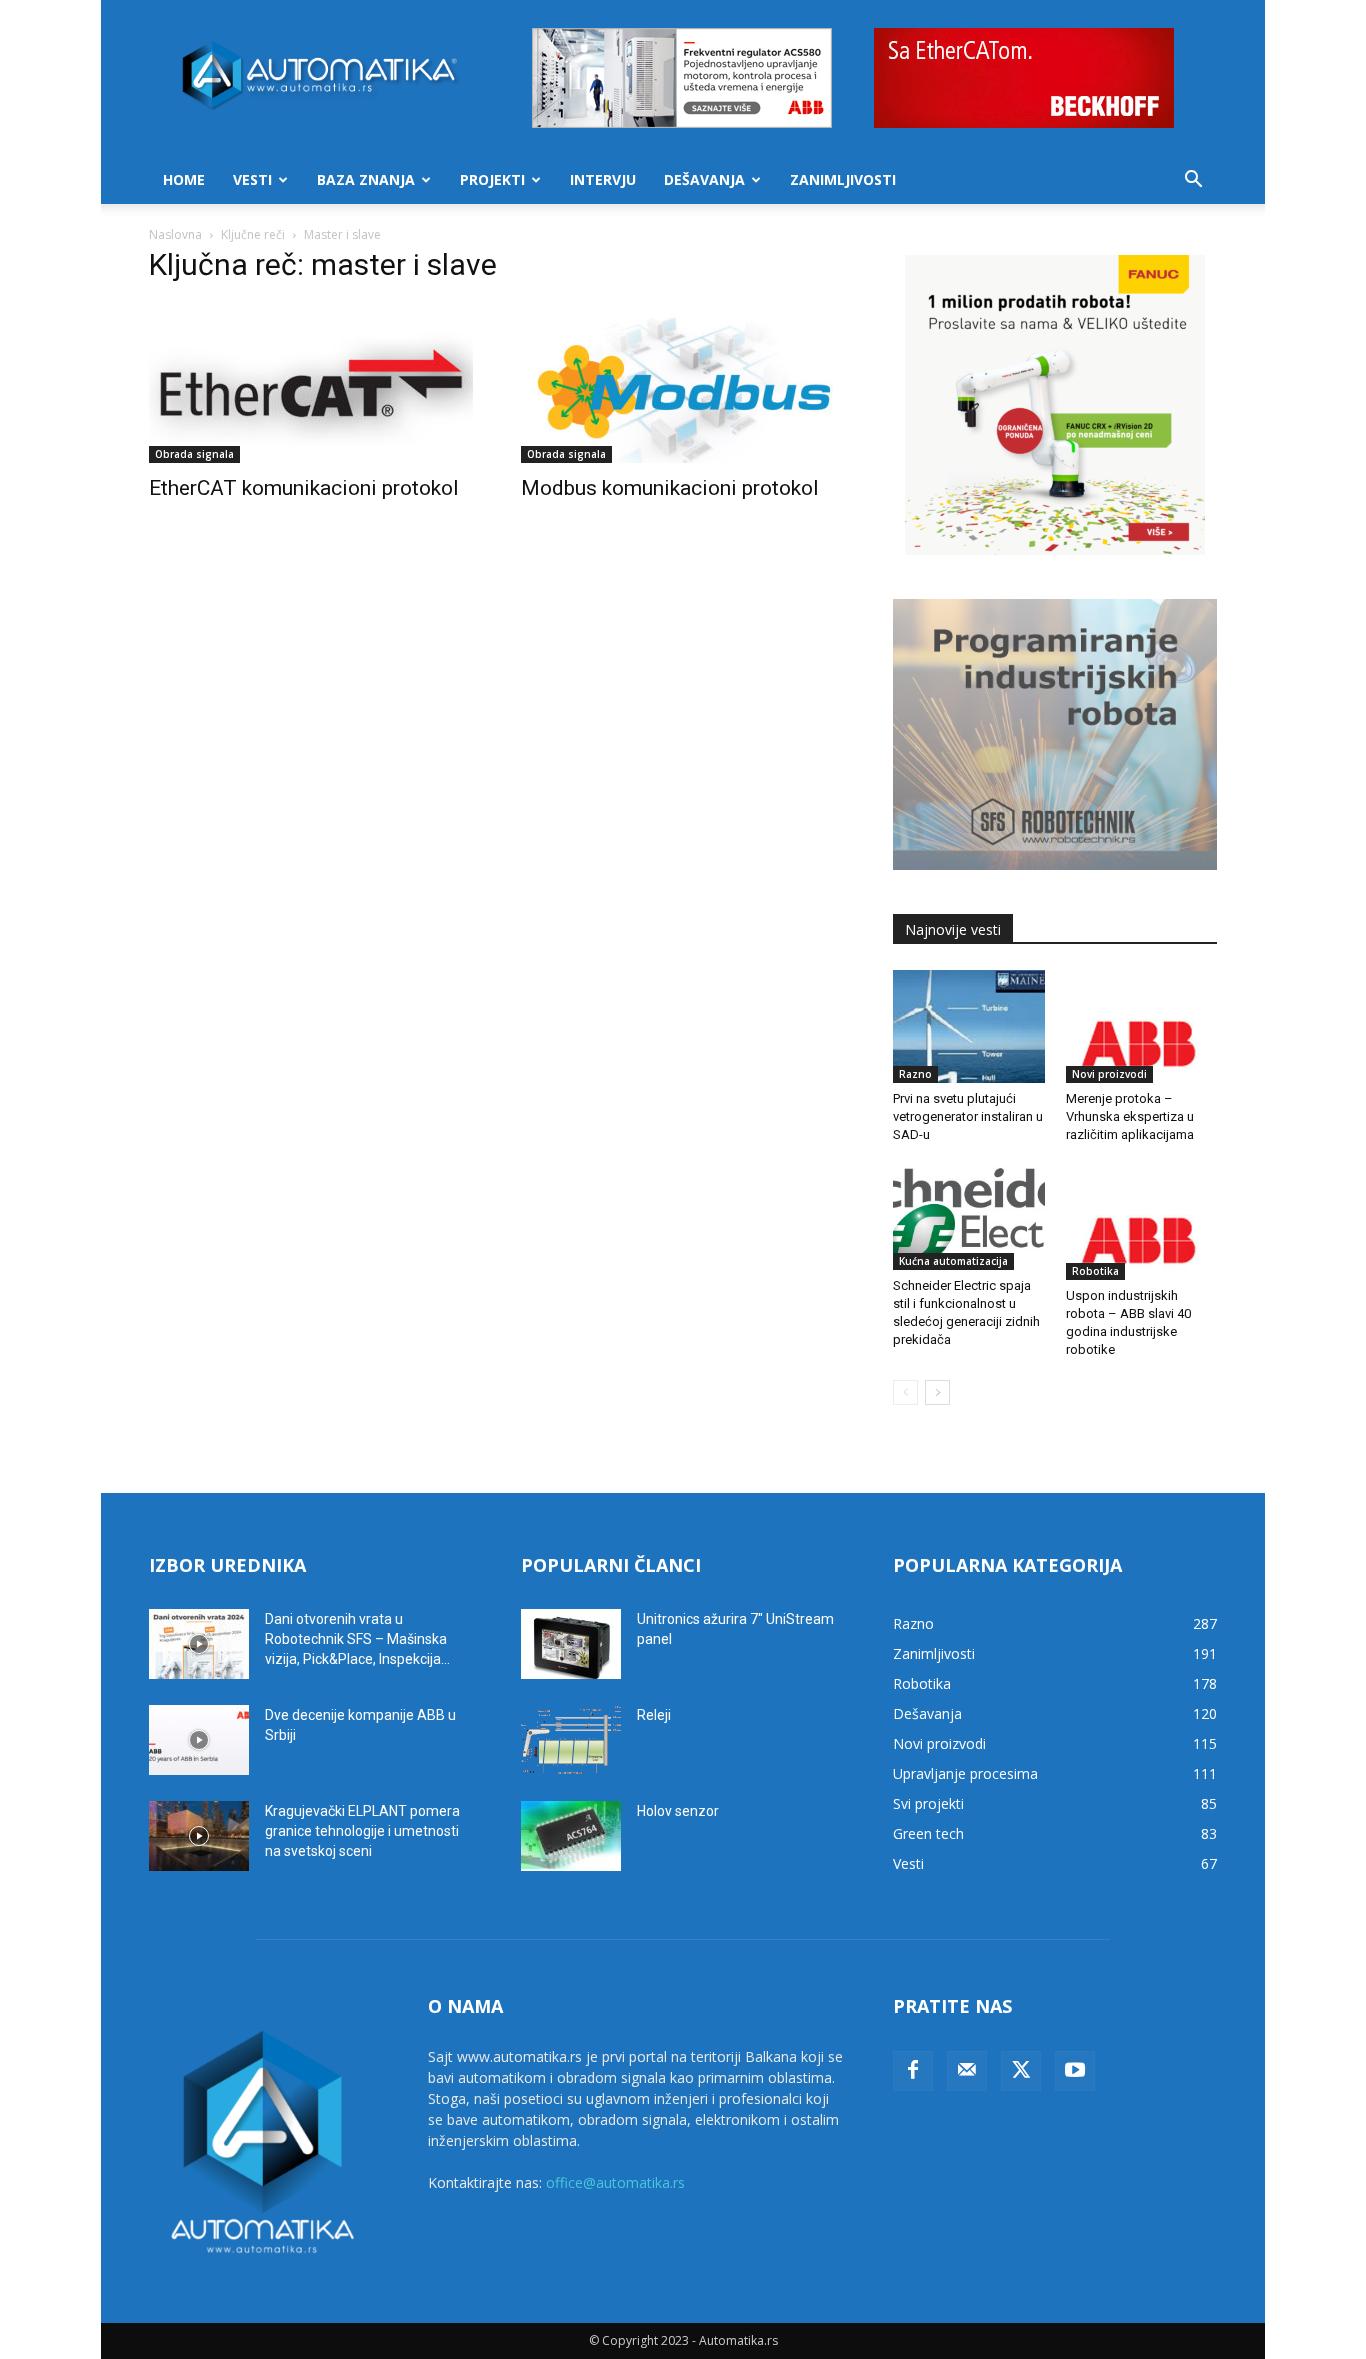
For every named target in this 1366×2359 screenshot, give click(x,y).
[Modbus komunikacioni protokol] (683, 383)
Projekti (492, 179)
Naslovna (175, 234)
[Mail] (967, 2071)
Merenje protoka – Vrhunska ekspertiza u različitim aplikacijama (1130, 1116)
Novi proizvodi (1109, 1074)
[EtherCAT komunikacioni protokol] (311, 383)
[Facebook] (913, 2071)
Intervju (603, 179)
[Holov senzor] (571, 1836)
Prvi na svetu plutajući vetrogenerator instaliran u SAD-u (968, 1116)
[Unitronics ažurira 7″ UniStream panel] (571, 1644)
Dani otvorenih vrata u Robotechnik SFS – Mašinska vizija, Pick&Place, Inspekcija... (357, 1639)
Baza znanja (366, 179)
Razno (915, 1074)
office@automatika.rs (615, 2182)
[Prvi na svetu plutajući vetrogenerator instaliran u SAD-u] (969, 1027)
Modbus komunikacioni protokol (670, 488)
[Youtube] (1075, 2071)
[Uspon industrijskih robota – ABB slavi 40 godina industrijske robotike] (1142, 1223)
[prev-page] (905, 1392)
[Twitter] (1021, 2071)
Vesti (252, 179)
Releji (654, 1715)
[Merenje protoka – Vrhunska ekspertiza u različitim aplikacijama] (1142, 1027)
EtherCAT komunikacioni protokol (304, 488)
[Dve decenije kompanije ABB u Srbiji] (199, 1740)
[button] (1193, 181)
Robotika (1095, 1271)
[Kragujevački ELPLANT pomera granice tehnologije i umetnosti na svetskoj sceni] (199, 1836)
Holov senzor (678, 1811)
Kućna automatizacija (953, 1261)
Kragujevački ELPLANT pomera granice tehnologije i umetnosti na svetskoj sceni (362, 1831)
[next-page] (937, 1392)
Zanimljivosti (843, 179)
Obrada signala (194, 454)
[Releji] (571, 1740)
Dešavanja (704, 179)
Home (184, 179)
